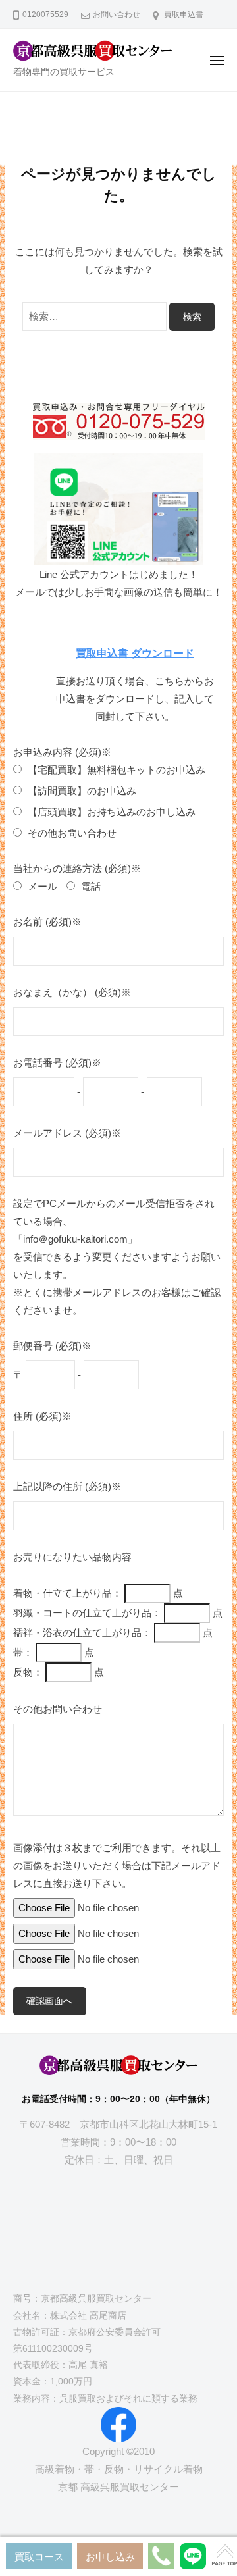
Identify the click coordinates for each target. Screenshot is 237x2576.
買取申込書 (184, 14)
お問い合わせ (117, 14)
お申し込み (110, 2557)
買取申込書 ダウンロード (135, 653)
